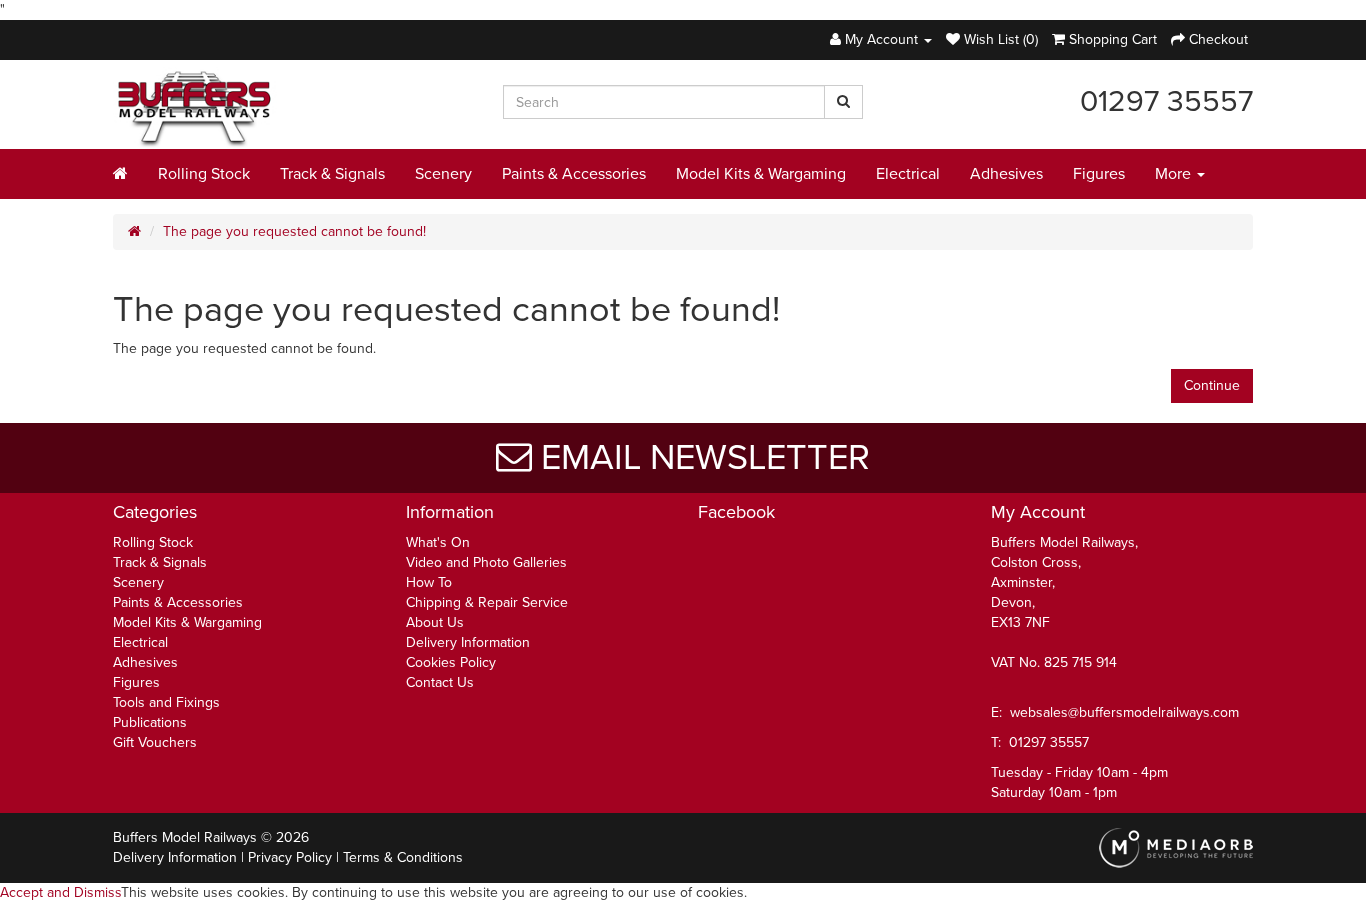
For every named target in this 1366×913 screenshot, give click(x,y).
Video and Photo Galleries (486, 562)
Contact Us (440, 682)
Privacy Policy (290, 857)
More (1175, 174)
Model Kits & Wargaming (761, 174)
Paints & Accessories (574, 174)
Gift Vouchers (155, 742)
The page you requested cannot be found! (294, 231)
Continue (1212, 385)
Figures (1099, 174)
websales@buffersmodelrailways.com (1124, 712)
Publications (150, 722)
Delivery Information (468, 642)
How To (429, 582)
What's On (438, 542)
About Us (435, 622)
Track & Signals (332, 174)
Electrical (908, 174)
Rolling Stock (204, 174)
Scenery (443, 174)
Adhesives (1006, 174)
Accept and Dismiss (60, 892)
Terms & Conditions (403, 857)
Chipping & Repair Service (487, 602)
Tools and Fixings (166, 702)
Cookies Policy (451, 662)
